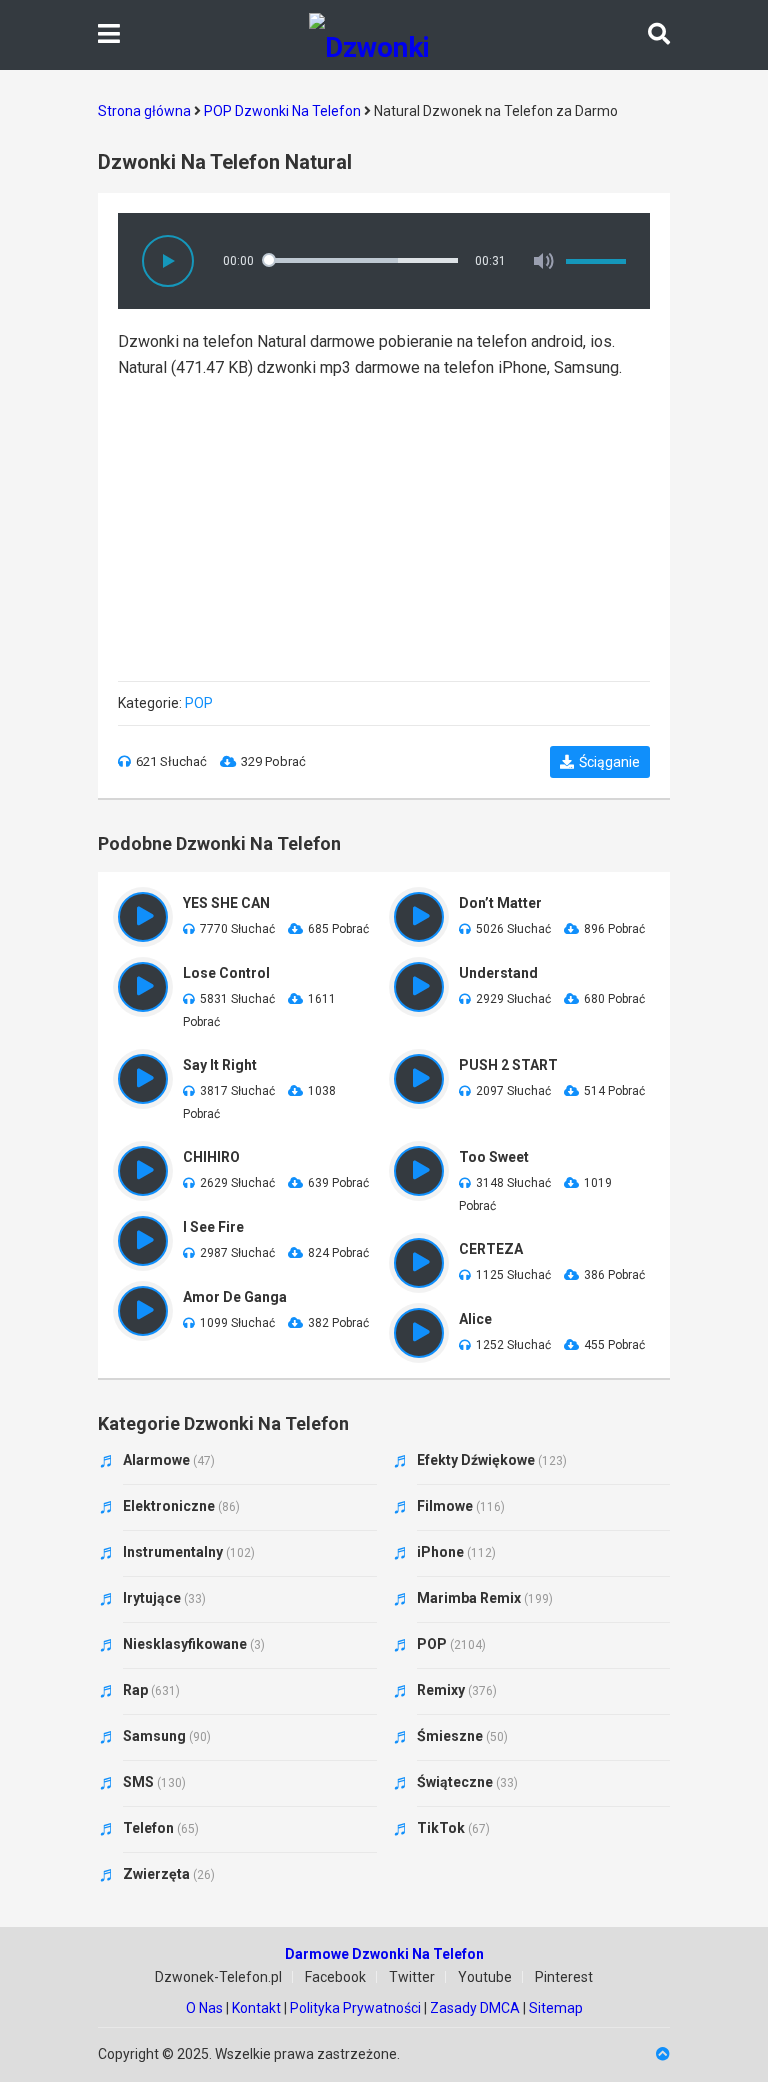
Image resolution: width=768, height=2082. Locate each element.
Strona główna (144, 111)
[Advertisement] (384, 521)
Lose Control (226, 973)
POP (199, 703)
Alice (475, 1319)
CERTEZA (491, 1249)
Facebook (335, 1977)
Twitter (412, 1977)
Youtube (485, 1977)
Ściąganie (609, 762)
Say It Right (220, 1065)
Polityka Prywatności (355, 2008)
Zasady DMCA (475, 2008)
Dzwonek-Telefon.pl (218, 1977)
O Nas (204, 2008)
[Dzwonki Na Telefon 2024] (384, 35)
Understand (498, 973)
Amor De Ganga (235, 1297)
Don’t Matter (500, 903)
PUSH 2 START (508, 1065)
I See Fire (213, 1227)
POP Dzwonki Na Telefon (282, 111)
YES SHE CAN (226, 903)
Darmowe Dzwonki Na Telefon (384, 1954)
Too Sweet (494, 1157)
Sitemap (556, 2008)
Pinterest (564, 1977)
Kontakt (256, 2008)
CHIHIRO (211, 1157)
